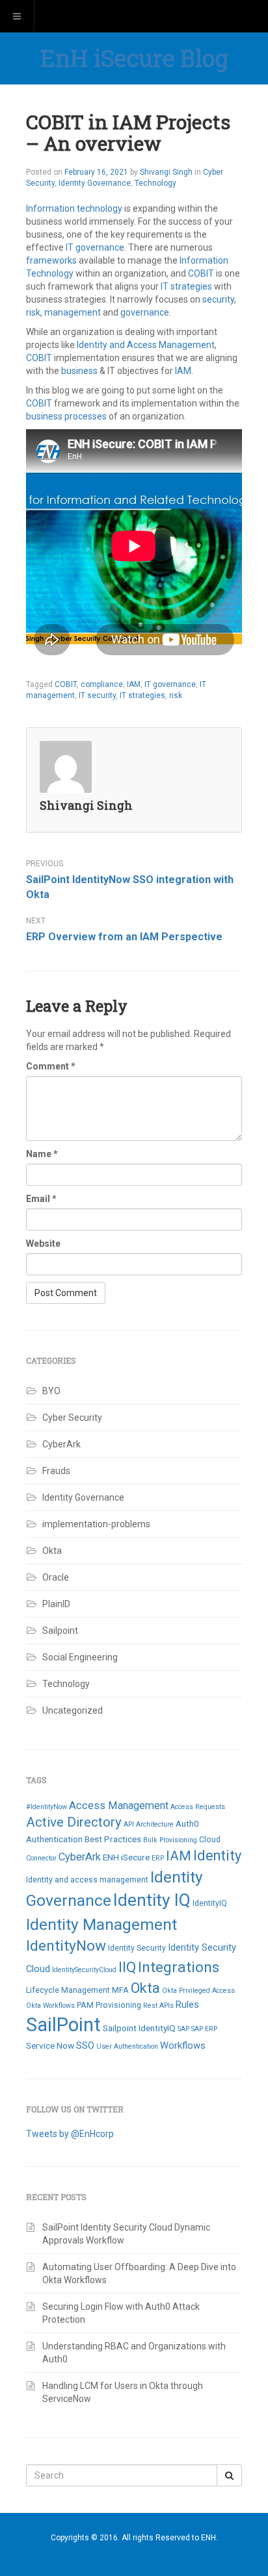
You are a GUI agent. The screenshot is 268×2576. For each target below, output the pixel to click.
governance (145, 312)
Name (42, 1154)
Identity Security (137, 1948)
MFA (120, 1990)
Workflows (183, 2045)
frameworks (51, 260)
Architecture (155, 1824)
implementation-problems (96, 1524)
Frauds (56, 1471)
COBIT (201, 273)
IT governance (170, 684)
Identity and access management (87, 1880)
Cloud (210, 1840)
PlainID (56, 1604)
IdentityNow (66, 1946)
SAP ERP (204, 2029)
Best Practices (113, 1839)
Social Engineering (80, 1657)
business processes (66, 416)
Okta (52, 1551)
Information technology (74, 208)
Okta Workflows (50, 2006)
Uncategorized (73, 1710)
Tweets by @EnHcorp (70, 2134)
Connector (41, 1858)
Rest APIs (158, 2006)
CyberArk (61, 1444)
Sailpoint (60, 1631)
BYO (51, 1391)
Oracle (56, 1577)
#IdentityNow (47, 1807)
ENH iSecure (126, 1857)
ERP (158, 1858)
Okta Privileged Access (198, 1991)
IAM (183, 371)
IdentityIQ (210, 1903)
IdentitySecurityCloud (84, 1970)
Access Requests (198, 1807)
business (79, 371)
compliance (102, 684)
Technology (155, 183)
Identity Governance (95, 183)
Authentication (54, 1839)
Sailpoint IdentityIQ (139, 2028)
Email (41, 1199)
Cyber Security (72, 1418)
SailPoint (63, 2025)
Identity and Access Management (146, 345)
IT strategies (186, 286)
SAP (183, 2029)
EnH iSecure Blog (134, 58)
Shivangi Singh (166, 172)
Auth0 (187, 1823)
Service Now (50, 2045)
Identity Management (101, 1924)
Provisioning (118, 2005)
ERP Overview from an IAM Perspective (124, 937)
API (129, 1824)
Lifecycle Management (68, 1990)
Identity (217, 1856)
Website (43, 1244)
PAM (85, 2005)
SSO (85, 2045)
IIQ (127, 1967)
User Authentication (127, 2046)
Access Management (119, 1806)
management (73, 312)
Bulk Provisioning (170, 1840)
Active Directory (74, 1822)
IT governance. (96, 247)
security (218, 299)
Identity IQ (152, 1900)
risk (33, 312)
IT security (97, 695)
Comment (51, 1066)
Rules (187, 2005)
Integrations (179, 1967)
